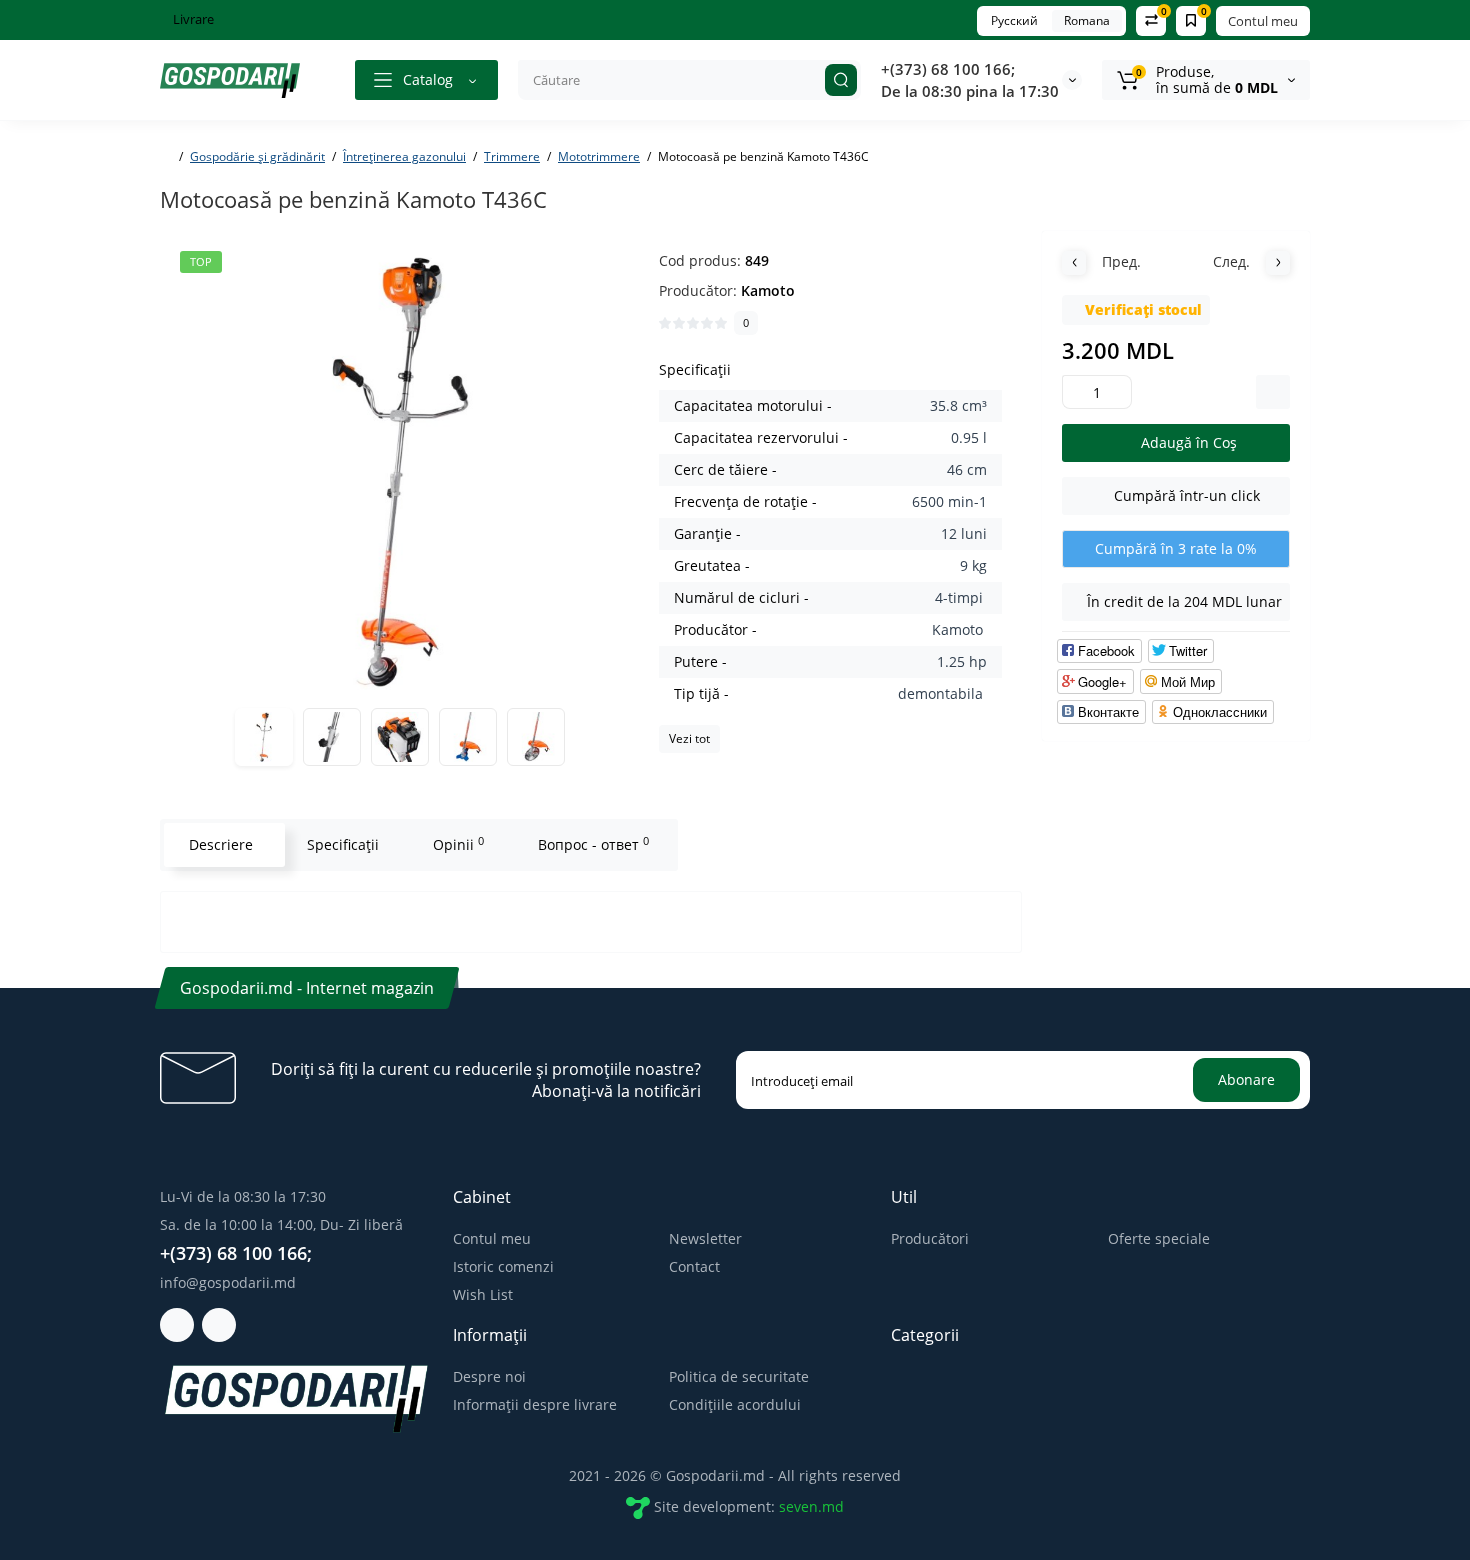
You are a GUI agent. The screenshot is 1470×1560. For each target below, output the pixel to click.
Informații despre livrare (535, 1404)
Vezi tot (689, 738)
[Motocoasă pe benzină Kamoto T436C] (399, 470)
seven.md (811, 1506)
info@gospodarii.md (228, 1282)
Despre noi (489, 1376)
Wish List (483, 1294)
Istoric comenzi (503, 1266)
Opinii (458, 844)
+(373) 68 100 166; (948, 69)
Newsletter (705, 1238)
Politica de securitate (739, 1376)
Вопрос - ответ (593, 844)
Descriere (221, 844)
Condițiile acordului (735, 1404)
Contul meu (1263, 21)
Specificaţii (343, 844)
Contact (694, 1266)
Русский (1014, 20)
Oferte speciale (1159, 1238)
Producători (930, 1238)
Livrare (192, 19)
